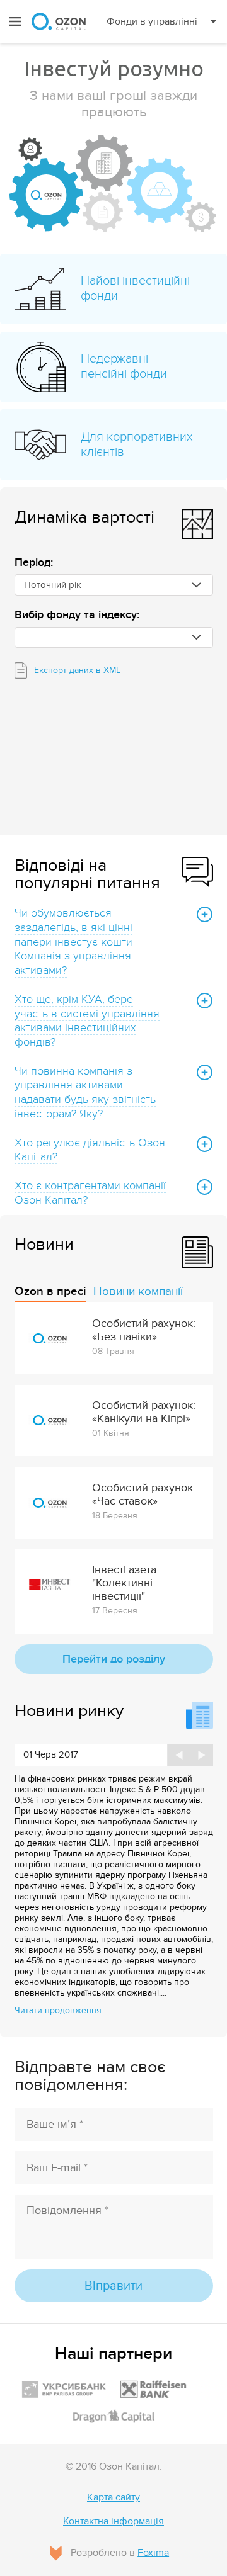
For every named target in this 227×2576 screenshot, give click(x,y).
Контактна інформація (113, 2522)
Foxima (153, 2553)
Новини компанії (138, 1291)
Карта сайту (113, 2498)
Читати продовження (58, 2010)
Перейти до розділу (114, 1659)
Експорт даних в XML (77, 670)
